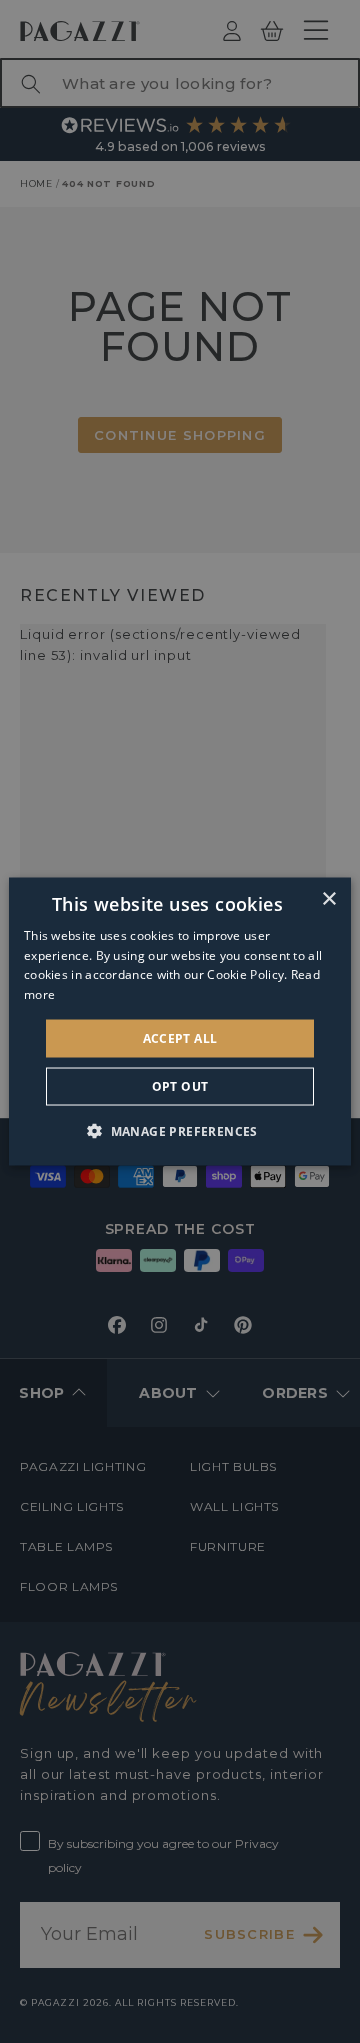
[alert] (180, 1021)
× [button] (328, 898)
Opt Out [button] (180, 1086)
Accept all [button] (180, 1038)
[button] (180, 1131)
